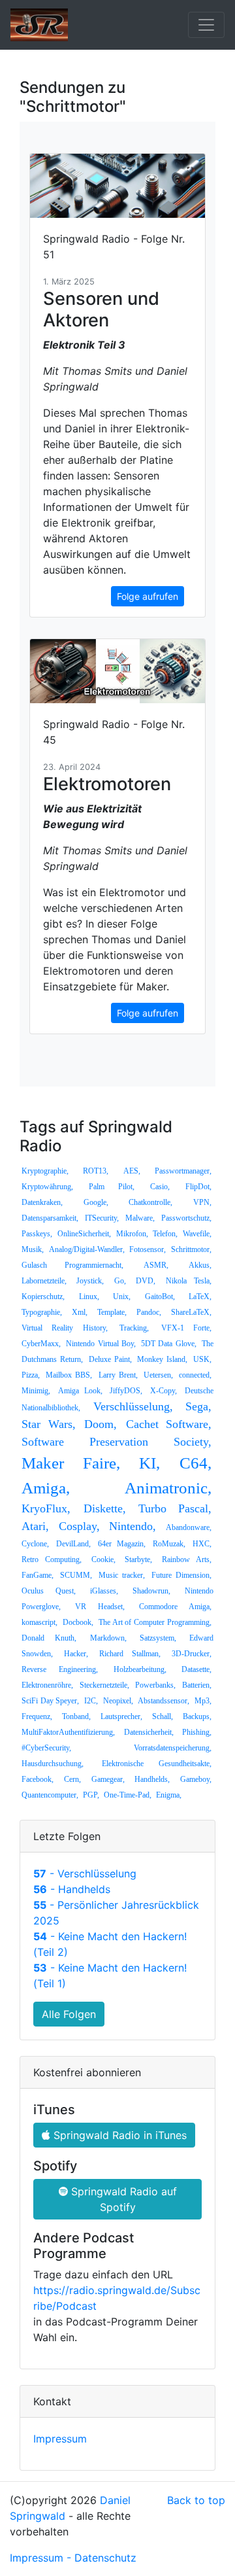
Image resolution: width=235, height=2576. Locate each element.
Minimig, (36, 1391)
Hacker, (76, 1654)
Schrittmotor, (191, 1249)
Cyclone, (35, 1544)
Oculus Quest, (49, 1591)
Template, (112, 1312)
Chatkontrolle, (150, 1202)
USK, (202, 1359)
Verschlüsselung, (133, 1406)
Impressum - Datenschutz (73, 2558)
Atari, (35, 1526)
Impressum (60, 2439)
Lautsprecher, (121, 1716)
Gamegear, (108, 1779)
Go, (120, 1281)
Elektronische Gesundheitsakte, (157, 1764)
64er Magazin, (121, 1544)
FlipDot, (198, 1187)
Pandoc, (149, 1312)
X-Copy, (164, 1391)
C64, (196, 1463)
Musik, (33, 1249)
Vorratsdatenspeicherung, (173, 1748)
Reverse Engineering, (60, 1669)
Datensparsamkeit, (50, 1218)
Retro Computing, (52, 1559)
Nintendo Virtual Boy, (101, 1344)
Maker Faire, (71, 1463)
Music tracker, (122, 1575)
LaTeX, (200, 1297)
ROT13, (96, 1171)
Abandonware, (189, 1527)
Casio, (160, 1187)
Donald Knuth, (49, 1638)
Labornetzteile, (44, 1281)
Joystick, (90, 1281)
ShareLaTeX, (191, 1312)
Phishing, (197, 1732)
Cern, (72, 1779)
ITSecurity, (102, 1218)
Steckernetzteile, (104, 1685)
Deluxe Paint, (110, 1359)
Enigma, (169, 1795)
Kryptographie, (45, 1171)
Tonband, (76, 1716)
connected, (195, 1375)
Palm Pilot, (111, 1187)
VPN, (202, 1202)
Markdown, (108, 1638)
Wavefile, (197, 1234)
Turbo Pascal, (175, 1508)
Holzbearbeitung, (140, 1669)
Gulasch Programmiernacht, (72, 1265)
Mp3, (203, 1701)
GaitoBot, (160, 1297)
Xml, (80, 1312)
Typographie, (42, 1312)
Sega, (198, 1406)
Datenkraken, (42, 1202)
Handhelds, (152, 1779)
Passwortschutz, (186, 1218)
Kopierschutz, (43, 1297)
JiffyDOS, (126, 1391)
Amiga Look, (80, 1391)
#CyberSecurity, (46, 1748)
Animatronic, (168, 1488)
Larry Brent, (118, 1375)
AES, (132, 1171)
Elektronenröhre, (47, 1685)
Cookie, (103, 1559)
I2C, (91, 1701)
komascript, (39, 1622)
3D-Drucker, (192, 1654)
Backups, (197, 1716)
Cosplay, (79, 1526)
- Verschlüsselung (85, 1873)
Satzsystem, (158, 1638)
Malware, (140, 1218)
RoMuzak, (169, 1544)
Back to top (196, 2500)
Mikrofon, (132, 1234)
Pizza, (31, 1375)
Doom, (101, 1424)
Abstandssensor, (164, 1701)
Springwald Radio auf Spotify (122, 2199)
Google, (96, 1202)
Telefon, (165, 1234)
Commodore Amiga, (175, 1607)
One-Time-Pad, (128, 1795)
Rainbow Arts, (187, 1559)
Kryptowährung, (47, 1187)
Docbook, (78, 1622)
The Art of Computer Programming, (155, 1622)
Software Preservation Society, (117, 1442)
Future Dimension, (181, 1575)
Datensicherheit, (149, 1732)
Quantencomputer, (50, 1795)
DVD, (146, 1281)
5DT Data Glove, (169, 1344)
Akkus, (200, 1265)
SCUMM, (76, 1575)
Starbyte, (138, 1559)
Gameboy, (196, 1779)
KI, (149, 1463)
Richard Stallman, (130, 1654)
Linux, (89, 1297)
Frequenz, (37, 1716)
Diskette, (105, 1508)
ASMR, (156, 1265)
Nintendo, (133, 1526)
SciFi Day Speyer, (50, 1701)
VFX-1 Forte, (186, 1328)
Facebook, (38, 1779)
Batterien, (197, 1685)
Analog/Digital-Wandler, (87, 1249)
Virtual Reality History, (65, 1328)
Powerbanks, (155, 1685)
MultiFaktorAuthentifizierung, (68, 1732)
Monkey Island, (162, 1359)
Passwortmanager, (183, 1171)
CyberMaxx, (41, 1344)
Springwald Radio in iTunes (118, 2135)
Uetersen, (158, 1375)
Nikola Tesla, (189, 1281)
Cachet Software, (169, 1424)
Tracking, (134, 1328)
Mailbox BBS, (69, 1375)
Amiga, (46, 1488)
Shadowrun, (151, 1591)
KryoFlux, (46, 1508)
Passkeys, (37, 1234)
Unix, (122, 1297)
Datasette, (196, 1669)
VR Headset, (100, 1607)
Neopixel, (118, 1701)
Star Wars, (49, 1424)
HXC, (202, 1544)
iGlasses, (104, 1591)
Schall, (163, 1716)
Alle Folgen (69, 2014)
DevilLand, (73, 1544)
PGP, (91, 1795)
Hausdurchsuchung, (53, 1764)
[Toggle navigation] (206, 25)
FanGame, (38, 1575)
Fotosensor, (148, 1249)
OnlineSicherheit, (84, 1234)
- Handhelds (72, 1889)
